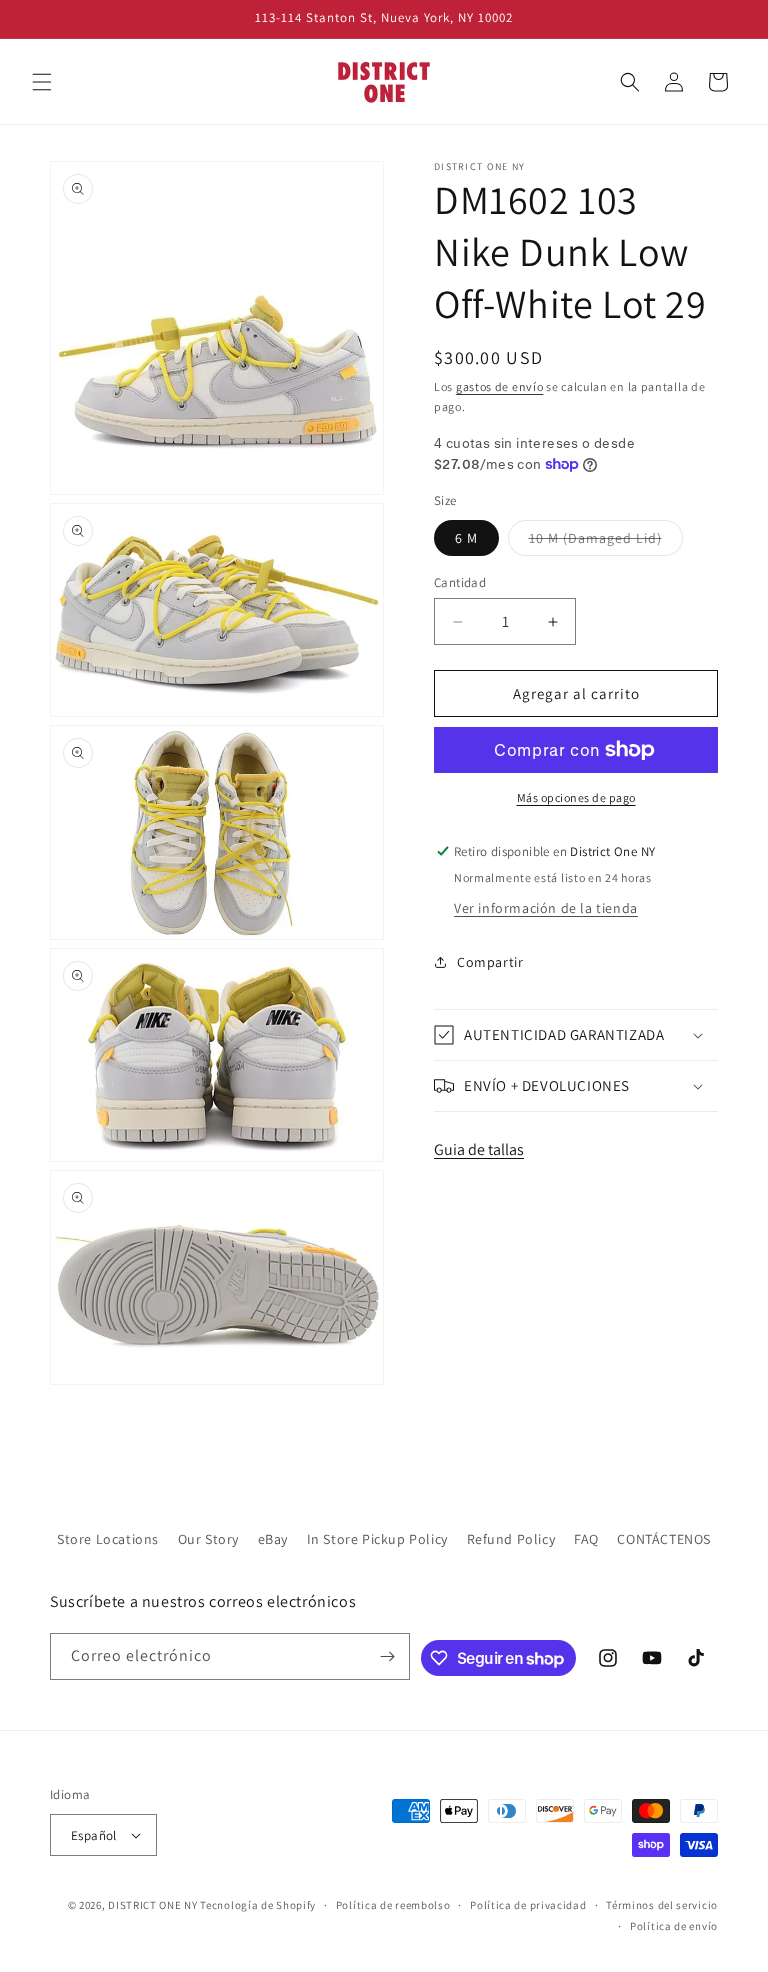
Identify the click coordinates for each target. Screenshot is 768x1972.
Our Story (208, 1539)
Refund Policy (511, 1539)
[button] (42, 82)
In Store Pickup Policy (377, 1539)
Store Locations (108, 1539)
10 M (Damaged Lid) (606, 542)
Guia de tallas (479, 1149)
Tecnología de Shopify (258, 1905)
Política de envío (674, 1926)
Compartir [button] (490, 962)
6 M (466, 538)
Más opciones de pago (576, 797)
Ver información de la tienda (546, 908)
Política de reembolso (393, 1905)
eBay (273, 1539)
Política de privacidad (528, 1905)
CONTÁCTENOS (664, 1539)
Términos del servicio (662, 1905)
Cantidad (460, 582)
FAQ (586, 1539)
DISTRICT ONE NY (153, 1905)
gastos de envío (500, 386)
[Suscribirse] (387, 1656)
